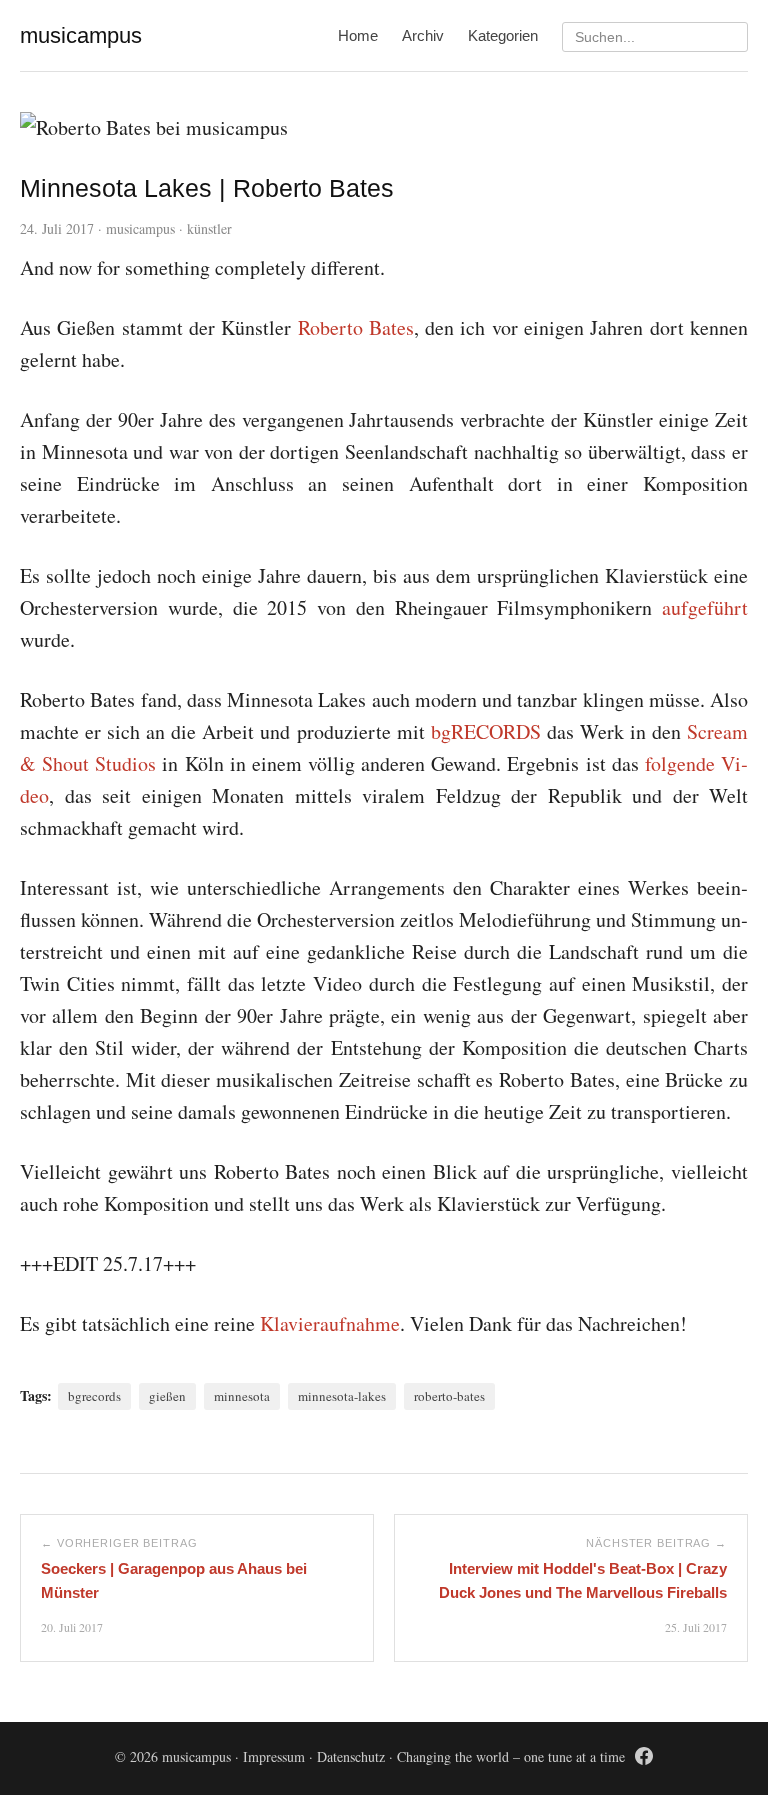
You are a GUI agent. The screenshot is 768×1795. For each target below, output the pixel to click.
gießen (167, 1396)
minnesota (242, 1396)
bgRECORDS (486, 731)
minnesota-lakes (342, 1396)
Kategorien (503, 35)
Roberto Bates (356, 327)
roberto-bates (449, 1396)
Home (358, 35)
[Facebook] (644, 1759)
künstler (209, 228)
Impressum (274, 1756)
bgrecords (94, 1396)
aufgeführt (705, 607)
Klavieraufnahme (330, 1323)
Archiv (423, 35)
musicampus (140, 228)
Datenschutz (351, 1756)
